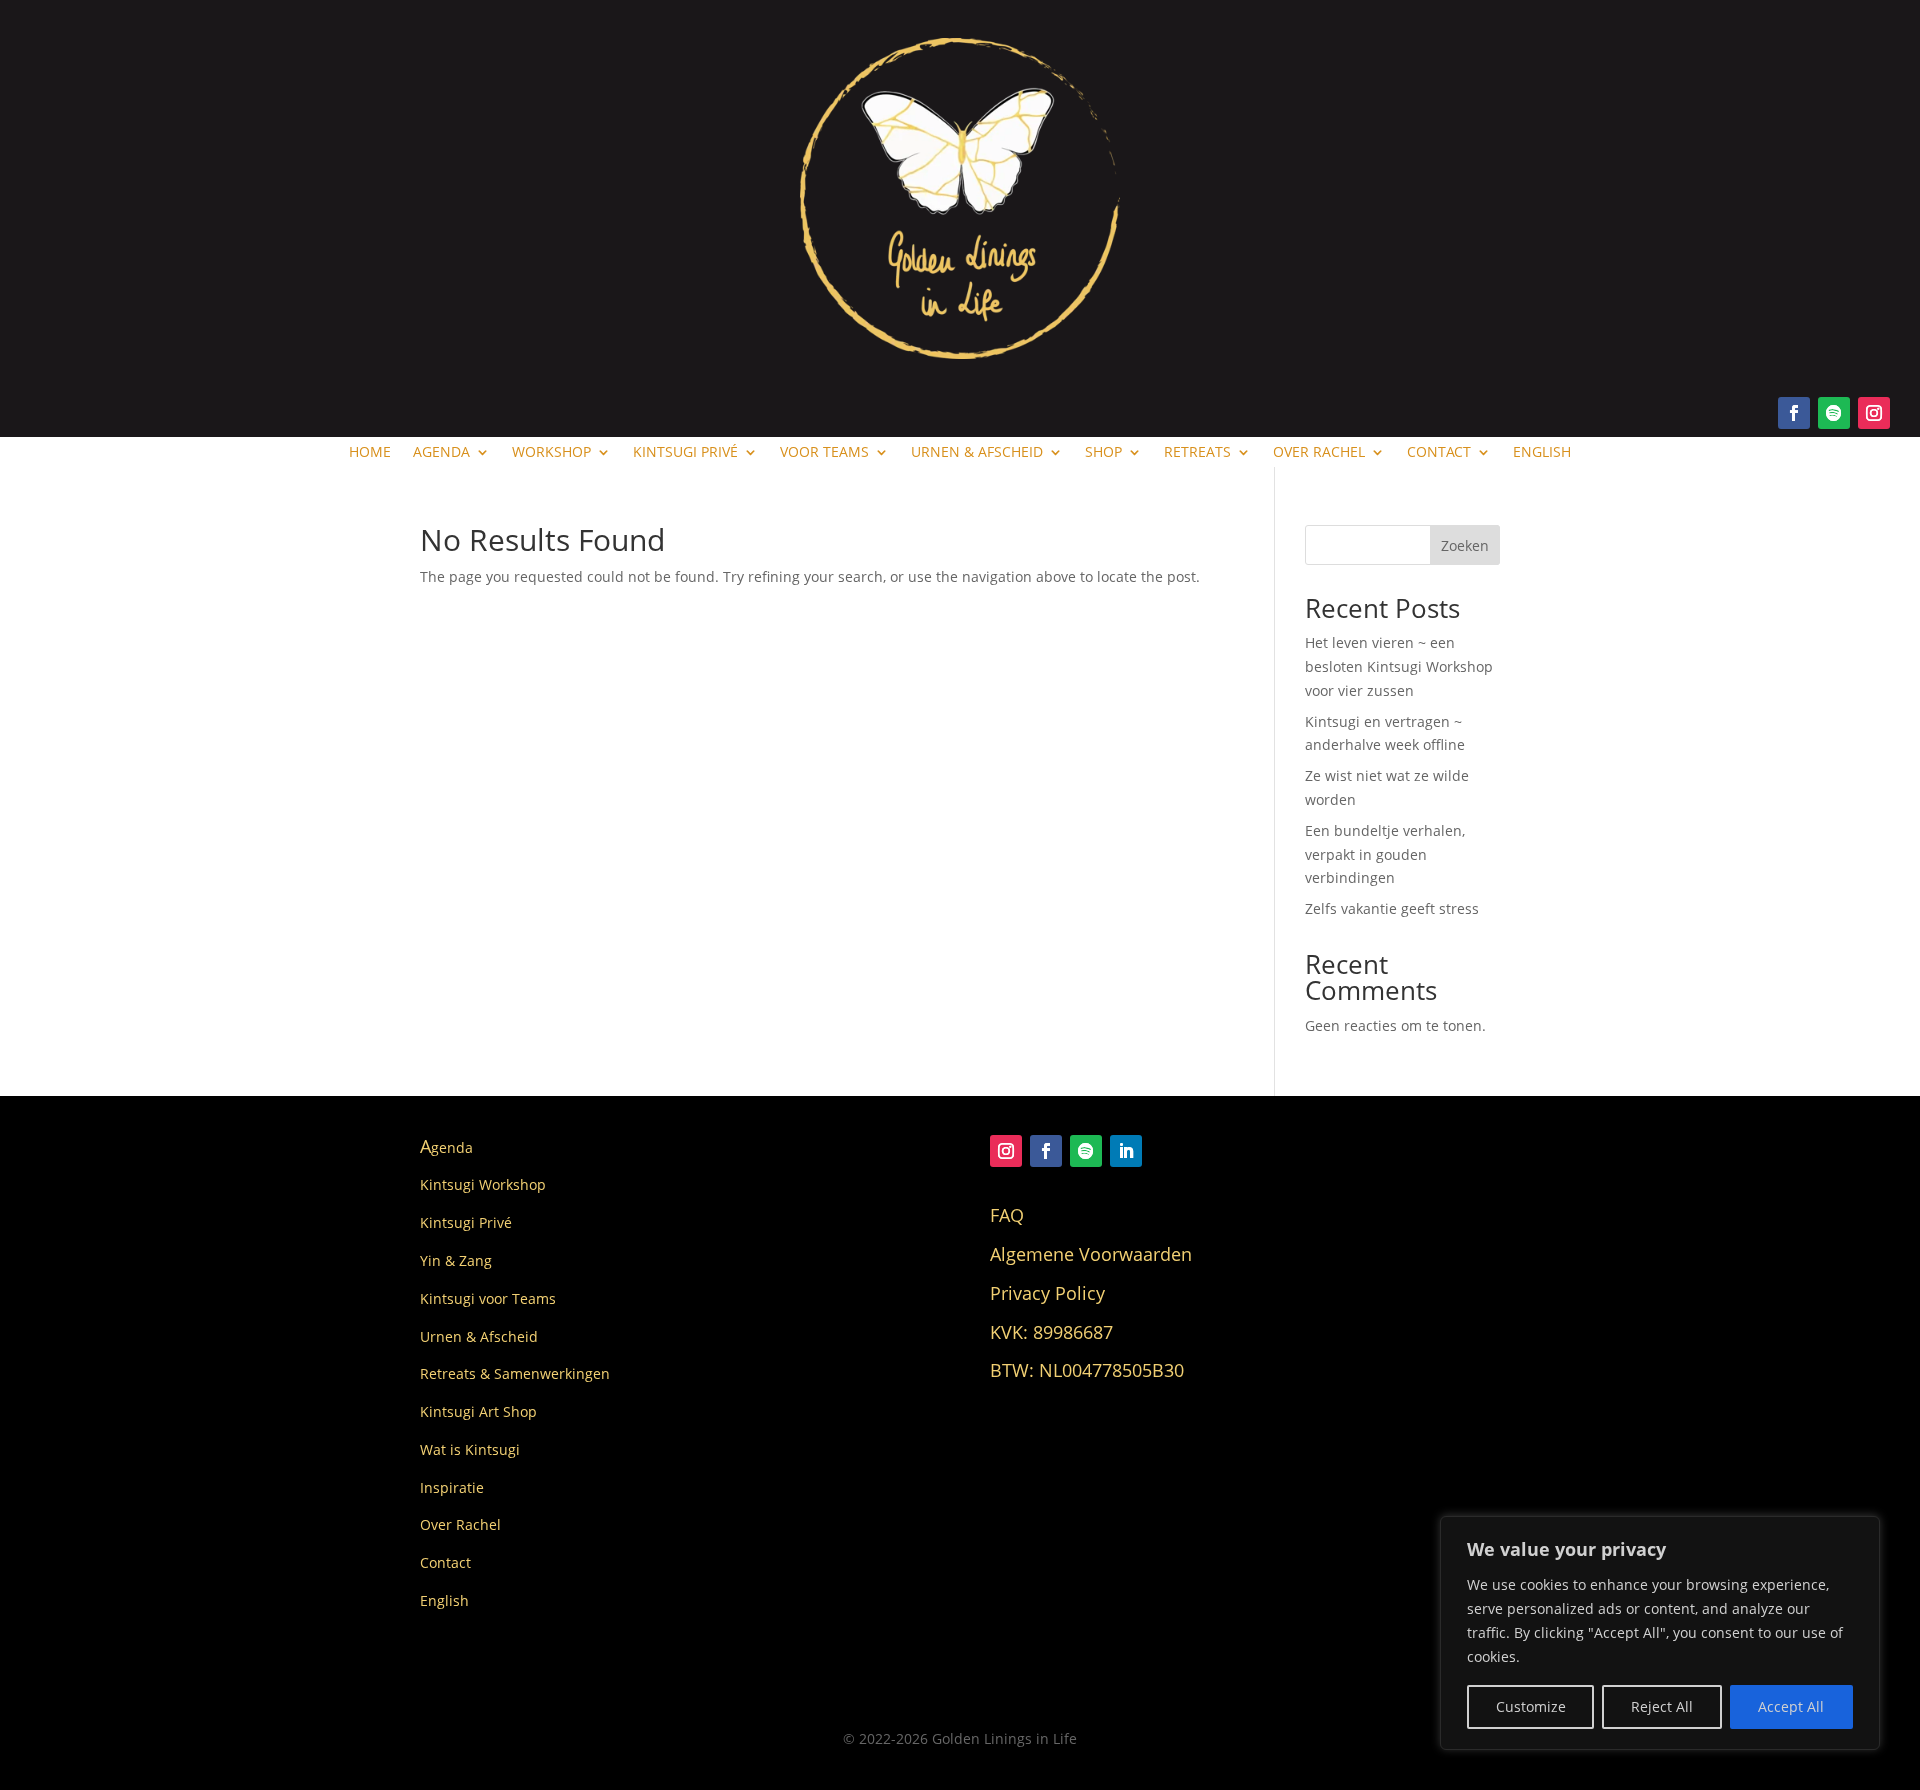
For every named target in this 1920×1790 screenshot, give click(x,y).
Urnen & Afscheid (977, 453)
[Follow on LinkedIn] (1126, 1151)
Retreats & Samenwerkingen (515, 1373)
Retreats (1197, 453)
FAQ (1007, 1215)
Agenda (441, 453)
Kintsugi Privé (685, 453)
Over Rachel (1319, 453)
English (1542, 453)
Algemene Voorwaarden (1091, 1254)
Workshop (551, 453)
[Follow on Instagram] (1874, 413)
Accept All (1791, 1706)
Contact (1439, 453)
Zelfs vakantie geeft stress (1392, 908)
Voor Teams (824, 453)
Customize (1531, 1706)
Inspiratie (452, 1487)
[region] (1660, 1633)
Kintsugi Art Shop (478, 1411)
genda (446, 1147)
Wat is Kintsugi (470, 1449)
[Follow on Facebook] (1794, 413)
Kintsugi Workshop (483, 1184)
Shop (1103, 453)
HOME (370, 453)
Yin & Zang (456, 1260)
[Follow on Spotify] (1834, 413)
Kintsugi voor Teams (488, 1298)
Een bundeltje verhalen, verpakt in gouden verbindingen (1385, 854)
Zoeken (1465, 545)
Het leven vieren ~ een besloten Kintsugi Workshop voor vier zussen (1399, 666)
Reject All (1662, 1706)
